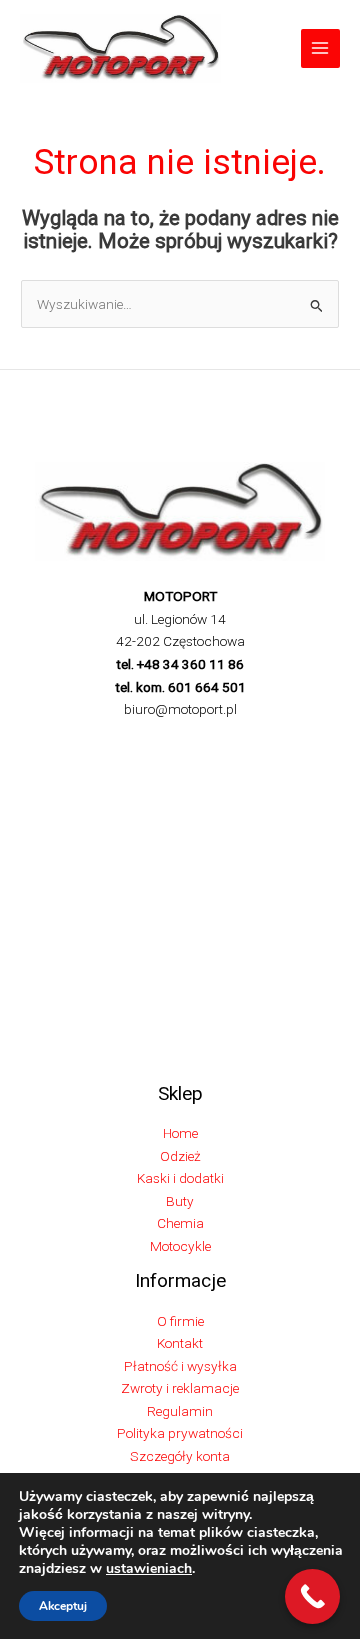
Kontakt (180, 1343)
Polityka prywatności (180, 1433)
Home (180, 1133)
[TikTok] (195, 743)
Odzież (180, 1156)
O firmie (180, 1321)
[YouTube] (255, 743)
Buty (180, 1201)
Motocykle (180, 1246)
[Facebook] (105, 743)
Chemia (180, 1223)
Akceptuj (63, 1606)
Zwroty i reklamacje (180, 1388)
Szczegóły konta (180, 1456)
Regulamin (180, 1411)
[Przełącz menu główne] (320, 48)
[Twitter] (135, 743)
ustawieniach (149, 1569)
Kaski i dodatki (180, 1178)
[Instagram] (165, 743)
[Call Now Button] (312, 1596)
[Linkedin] (225, 743)
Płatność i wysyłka (180, 1366)
